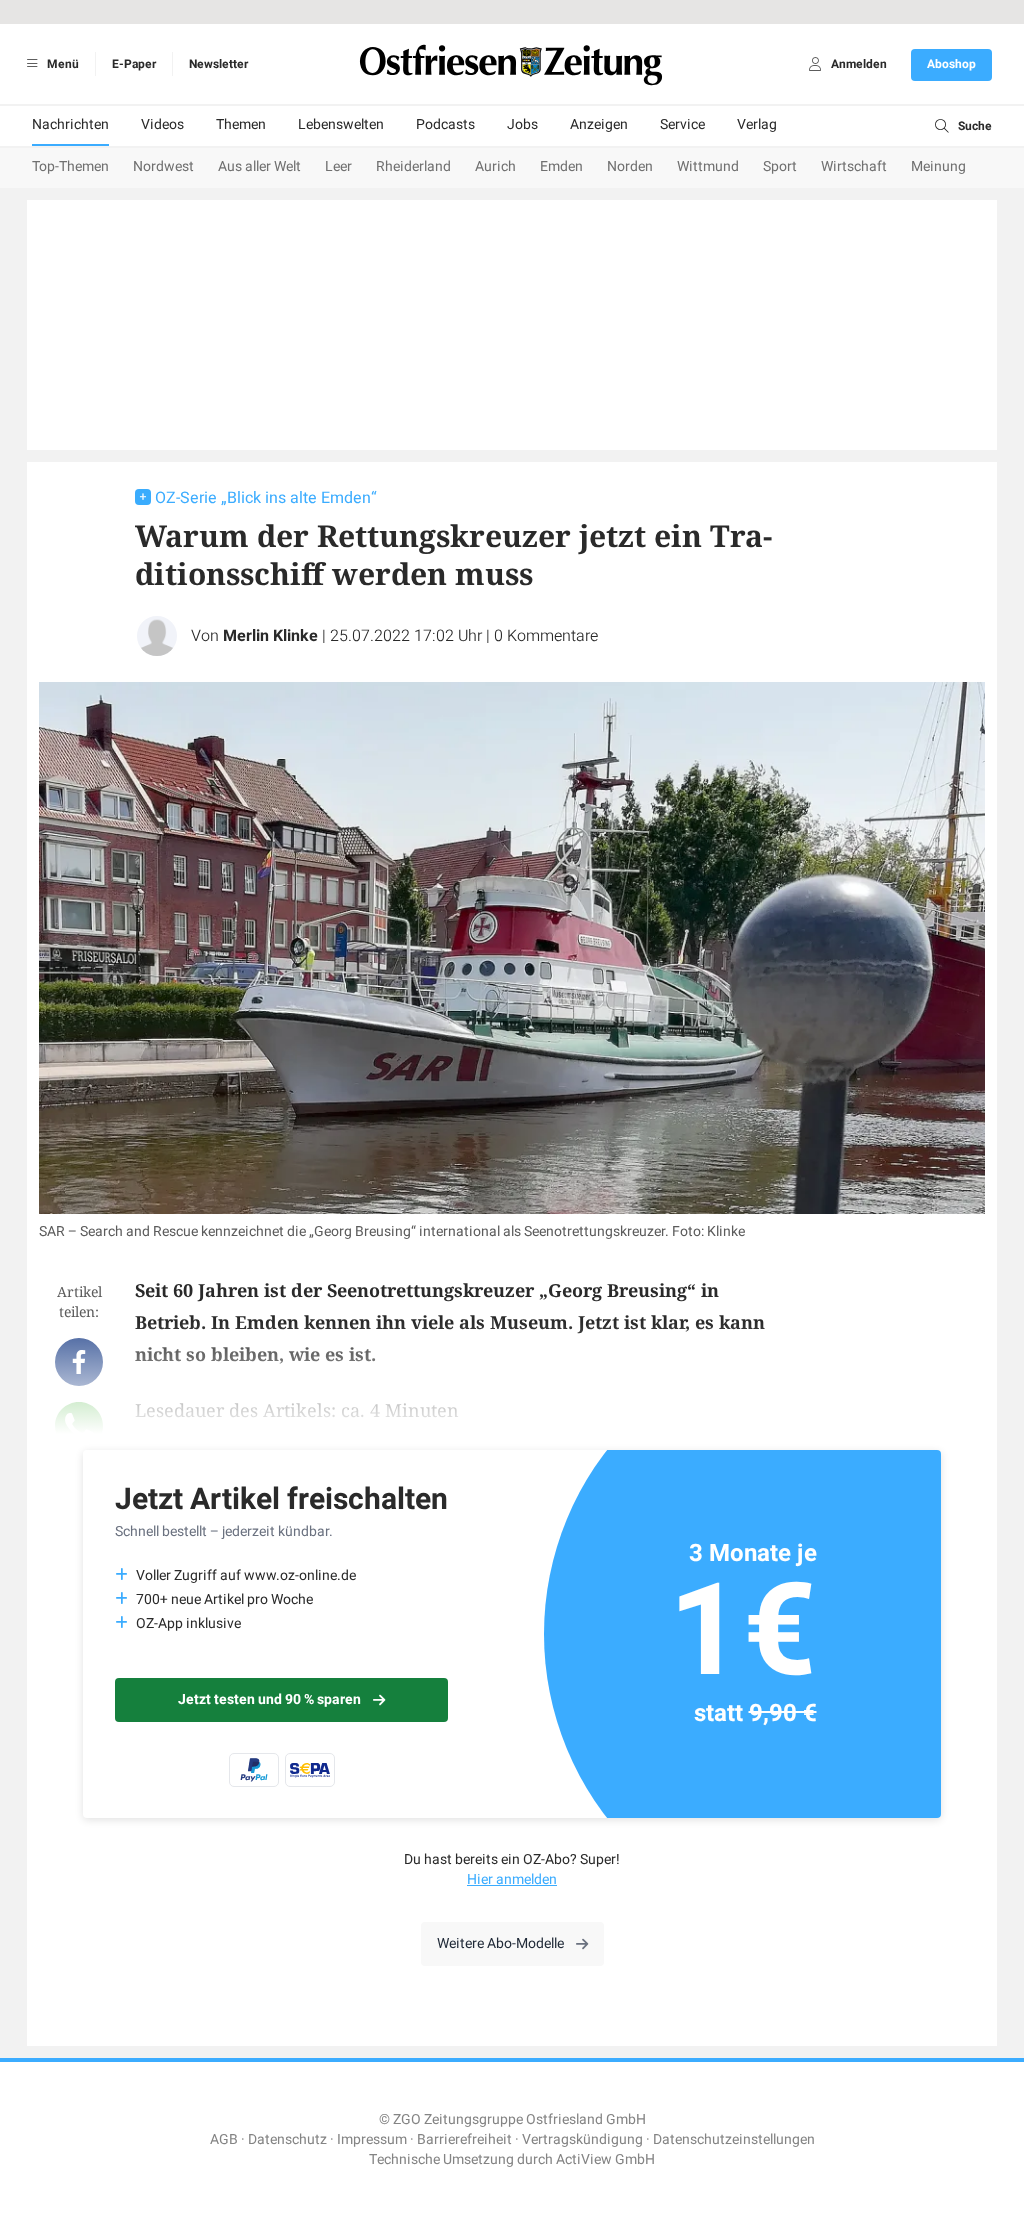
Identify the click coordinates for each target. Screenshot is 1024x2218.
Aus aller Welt (259, 166)
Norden (630, 166)
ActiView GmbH (605, 2159)
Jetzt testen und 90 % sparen (269, 1699)
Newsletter (218, 64)
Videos (162, 124)
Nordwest (163, 166)
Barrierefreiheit (464, 2139)
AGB (224, 2139)
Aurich (495, 166)
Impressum (372, 2139)
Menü (61, 64)
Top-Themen (70, 166)
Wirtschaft (854, 166)
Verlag (757, 124)
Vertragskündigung (582, 2139)
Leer (338, 166)
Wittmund (708, 166)
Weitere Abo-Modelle (500, 1943)
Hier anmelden (512, 1879)
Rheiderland (413, 166)
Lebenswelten (341, 124)
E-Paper (134, 64)
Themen (241, 124)
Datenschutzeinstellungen (734, 2139)
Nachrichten (70, 124)
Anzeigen (599, 124)
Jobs (522, 124)
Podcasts (445, 124)
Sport (780, 166)
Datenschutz (287, 2139)
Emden (561, 166)
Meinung (938, 166)
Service (682, 124)
